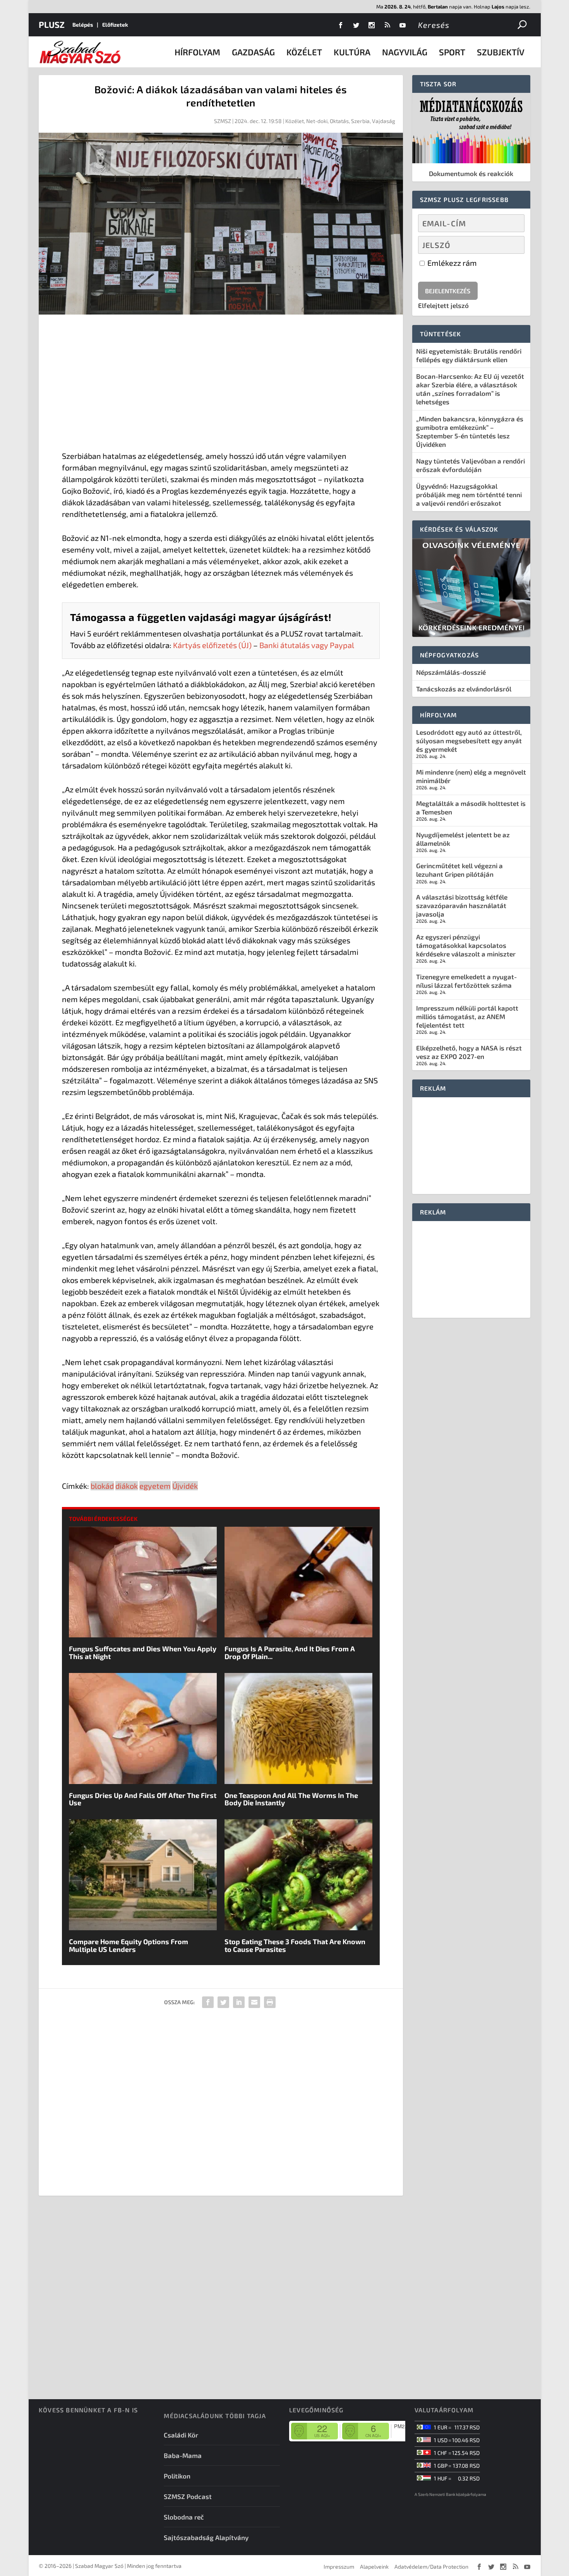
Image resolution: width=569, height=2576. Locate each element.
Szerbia (360, 121)
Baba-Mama (183, 2455)
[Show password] (512, 245)
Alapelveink (374, 2567)
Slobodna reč (184, 2517)
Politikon (177, 2476)
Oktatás (339, 121)
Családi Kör (181, 2435)
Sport (452, 52)
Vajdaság (384, 121)
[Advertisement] (221, 384)
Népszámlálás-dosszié (451, 672)
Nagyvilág (405, 52)
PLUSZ (52, 24)
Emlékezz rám (451, 263)
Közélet (304, 52)
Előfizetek (115, 25)
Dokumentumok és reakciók (471, 173)
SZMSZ (223, 121)
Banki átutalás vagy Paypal (307, 645)
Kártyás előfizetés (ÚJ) (212, 645)
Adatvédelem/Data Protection (431, 2567)
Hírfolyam (197, 52)
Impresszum (339, 2567)
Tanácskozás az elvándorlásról (464, 689)
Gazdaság (253, 52)
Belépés (83, 25)
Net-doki (317, 121)
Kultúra (352, 52)
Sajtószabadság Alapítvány (206, 2537)
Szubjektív (501, 52)
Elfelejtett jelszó (443, 305)
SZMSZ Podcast (188, 2496)
